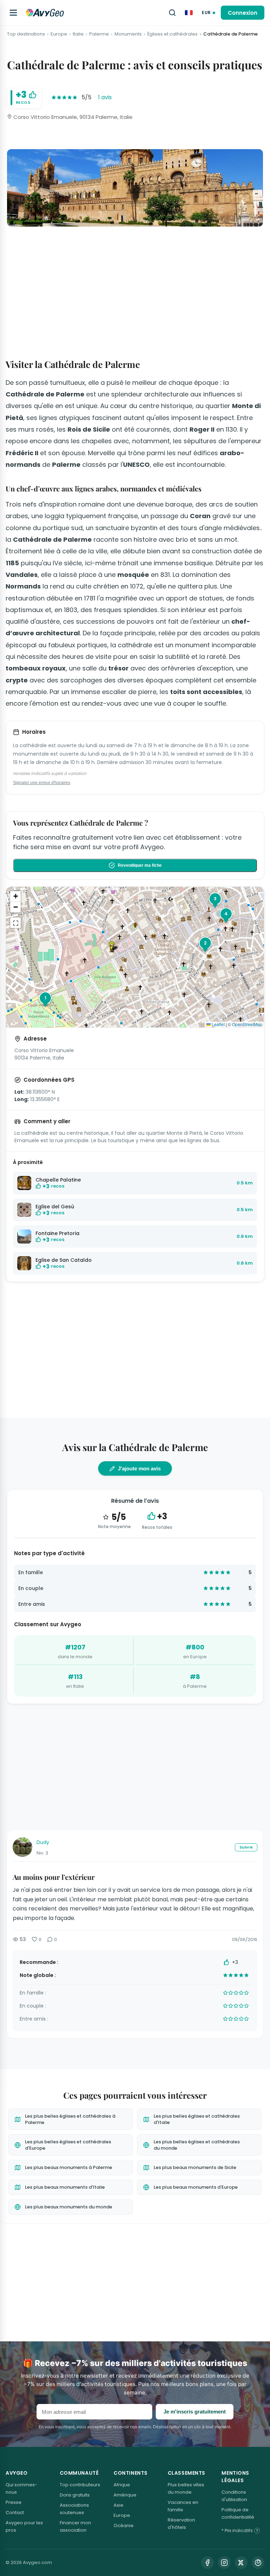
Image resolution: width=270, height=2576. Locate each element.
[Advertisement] (135, 284)
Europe (59, 34)
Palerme (99, 34)
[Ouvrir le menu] (13, 13)
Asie (118, 2505)
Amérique (125, 2495)
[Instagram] (224, 2563)
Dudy (43, 1842)
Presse (14, 2502)
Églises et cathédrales (172, 34)
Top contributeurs (80, 2485)
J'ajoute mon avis (139, 1468)
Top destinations (26, 34)
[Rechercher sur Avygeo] (172, 13)
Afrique (122, 2485)
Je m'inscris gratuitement (195, 2412)
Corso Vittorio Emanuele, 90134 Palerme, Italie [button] (72, 117)
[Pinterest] (258, 2563)
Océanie (124, 2526)
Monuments (128, 34)
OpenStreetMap (247, 1024)
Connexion (243, 13)
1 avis (105, 97)
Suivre (246, 1847)
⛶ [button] (16, 923)
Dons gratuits (75, 2495)
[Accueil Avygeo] (45, 13)
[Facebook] (207, 2563)
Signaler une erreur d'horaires (42, 783)
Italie (78, 34)
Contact (15, 2513)
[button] (114, 947)
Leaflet (218, 1024)
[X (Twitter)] (241, 2563)
